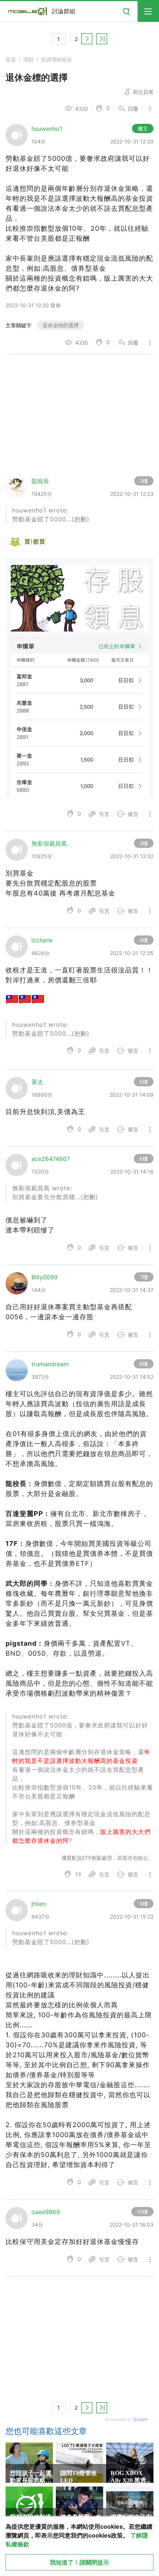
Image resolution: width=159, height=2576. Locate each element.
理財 (28, 59)
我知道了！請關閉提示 (79, 2562)
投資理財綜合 (57, 59)
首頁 (11, 59)
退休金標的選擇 (61, 325)
